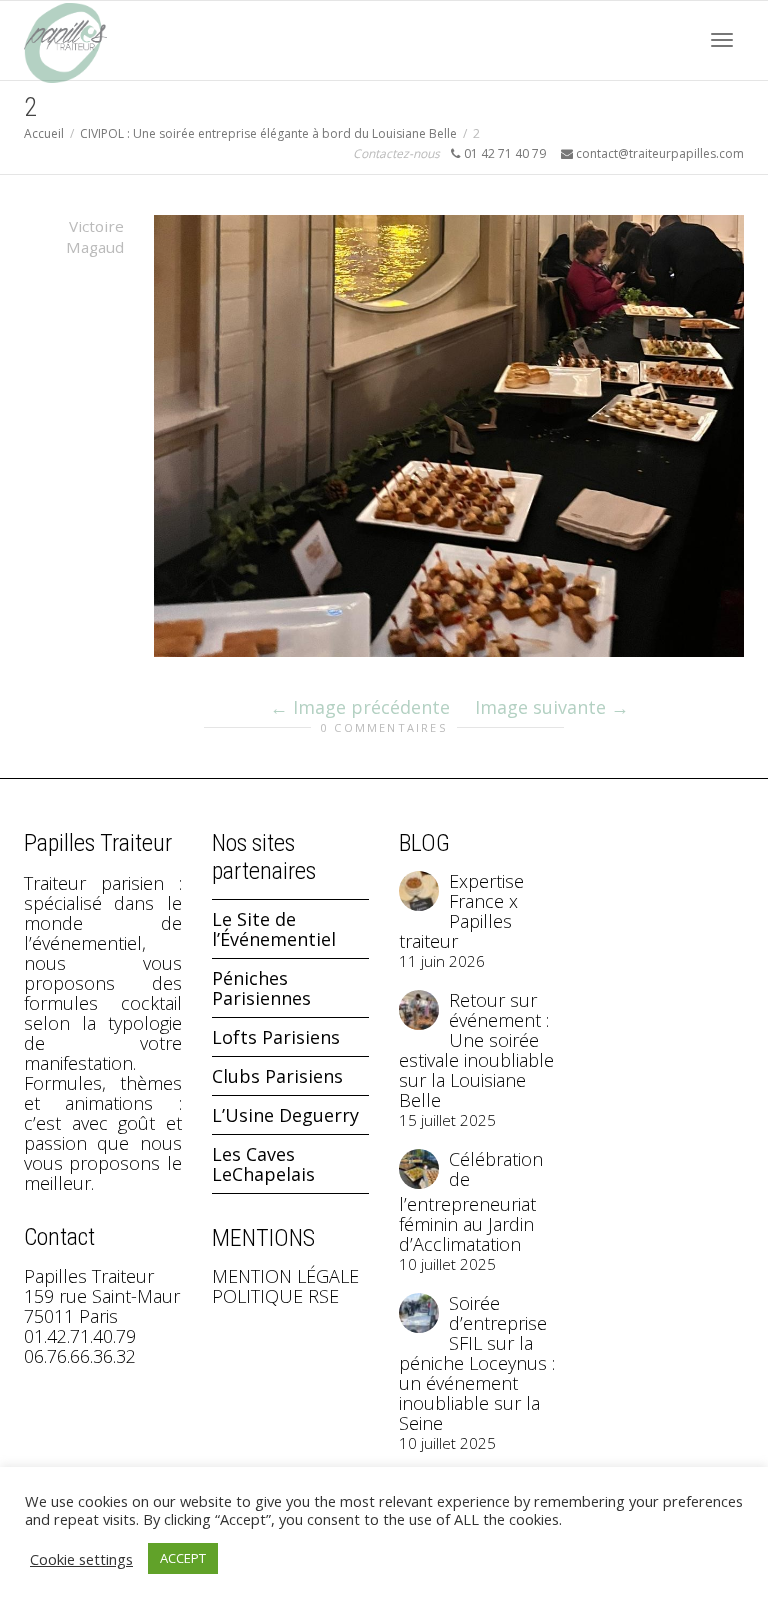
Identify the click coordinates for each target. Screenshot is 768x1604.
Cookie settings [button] (81, 1559)
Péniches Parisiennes (261, 988)
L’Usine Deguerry (285, 1115)
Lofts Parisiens (276, 1037)
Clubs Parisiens (277, 1076)
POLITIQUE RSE (275, 1296)
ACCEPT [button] (183, 1558)
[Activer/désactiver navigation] (722, 40)
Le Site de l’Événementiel (274, 929)
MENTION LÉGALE (285, 1276)
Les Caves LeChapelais (263, 1164)
